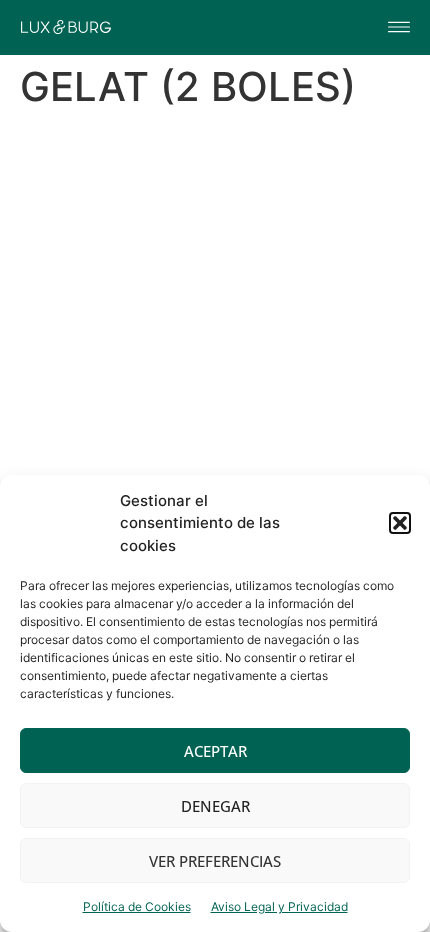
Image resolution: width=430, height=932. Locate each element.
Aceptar (215, 751)
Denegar (215, 806)
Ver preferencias (215, 861)
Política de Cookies (137, 906)
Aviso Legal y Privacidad (279, 906)
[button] (400, 523)
